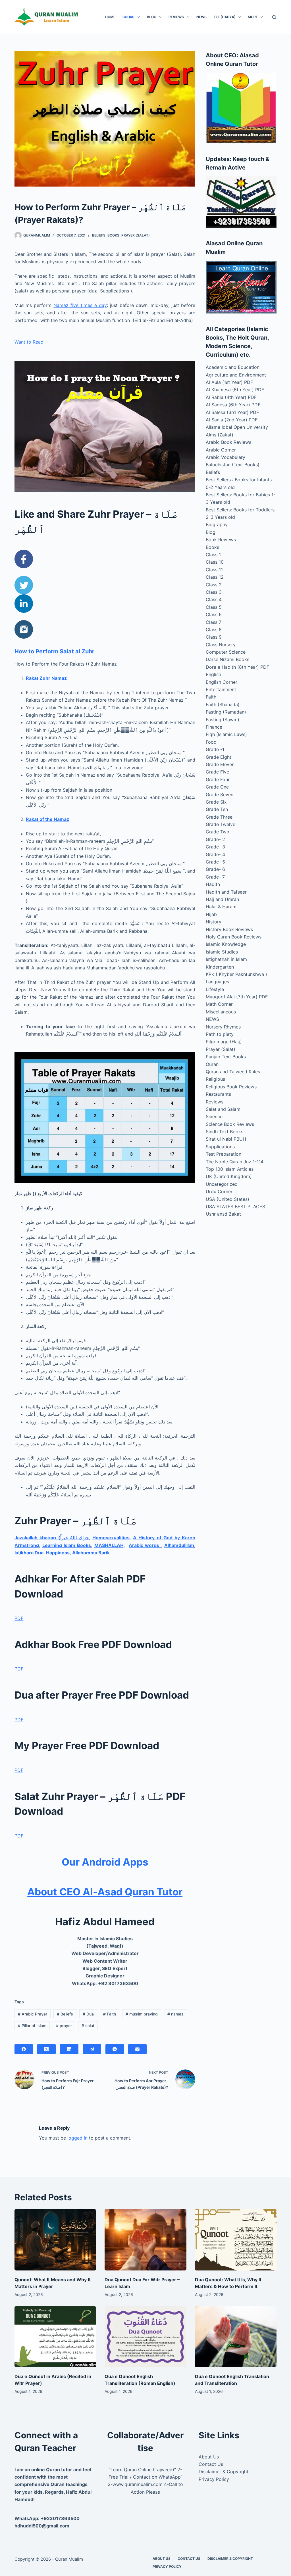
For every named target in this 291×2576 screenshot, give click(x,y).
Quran (212, 1064)
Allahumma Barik (91, 1553)
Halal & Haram (221, 907)
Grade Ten (217, 809)
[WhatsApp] (115, 2049)
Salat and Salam (223, 1109)
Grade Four (218, 779)
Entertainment (221, 689)
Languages (217, 982)
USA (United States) (227, 1199)
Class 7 (214, 622)
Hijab (211, 914)
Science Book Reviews (230, 1124)
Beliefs (99, 235)
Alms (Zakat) (220, 435)
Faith (110, 2014)
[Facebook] (24, 2049)
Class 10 (215, 562)
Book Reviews (221, 540)
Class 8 (214, 630)
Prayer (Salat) (136, 235)
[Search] (274, 17)
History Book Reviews (229, 929)
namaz (175, 2014)
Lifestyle (215, 989)
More (253, 17)
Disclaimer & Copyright (224, 2472)
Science (214, 1116)
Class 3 (214, 592)
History (214, 922)
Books (128, 17)
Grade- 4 (215, 854)
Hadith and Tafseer (226, 892)
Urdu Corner (219, 1191)
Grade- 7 (215, 877)
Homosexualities (111, 1538)
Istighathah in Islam (226, 959)
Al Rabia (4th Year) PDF (231, 397)
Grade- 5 (215, 862)
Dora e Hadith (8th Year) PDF (237, 667)
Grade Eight (219, 757)
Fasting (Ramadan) (226, 712)
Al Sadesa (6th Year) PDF (233, 405)
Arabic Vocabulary (225, 457)
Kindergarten (220, 967)
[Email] (137, 2049)
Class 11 (214, 570)
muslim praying (142, 2014)
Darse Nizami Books (227, 659)
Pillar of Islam (32, 2026)
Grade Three (219, 817)
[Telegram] (92, 2049)
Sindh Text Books (225, 1132)
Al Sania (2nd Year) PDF (232, 420)
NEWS (201, 17)
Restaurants (218, 1094)
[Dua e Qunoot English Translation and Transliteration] (236, 2337)
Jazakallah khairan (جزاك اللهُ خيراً (52, 1538)
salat (88, 2026)
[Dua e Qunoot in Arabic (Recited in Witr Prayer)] (55, 2337)
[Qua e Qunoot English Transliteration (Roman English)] (145, 2337)
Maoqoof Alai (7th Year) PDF (237, 997)
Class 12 (215, 577)
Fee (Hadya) (225, 17)
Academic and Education (233, 367)
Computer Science (226, 652)
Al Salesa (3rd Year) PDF (232, 412)
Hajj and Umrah (222, 899)
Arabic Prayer (33, 2014)
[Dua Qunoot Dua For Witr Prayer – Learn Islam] (145, 2240)
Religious (215, 1079)
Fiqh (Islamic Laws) (226, 734)
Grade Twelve (221, 824)
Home (110, 17)
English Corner (222, 682)
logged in (77, 2138)
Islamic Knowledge (226, 944)
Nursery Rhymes (223, 1027)
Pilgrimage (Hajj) (224, 1042)
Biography (217, 524)
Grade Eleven (220, 764)
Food (211, 742)
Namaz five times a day (80, 305)
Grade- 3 (215, 847)
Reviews (176, 17)
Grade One (217, 787)
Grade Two (218, 832)
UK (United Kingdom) (229, 1176)
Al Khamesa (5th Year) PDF (235, 390)
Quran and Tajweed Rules (233, 1072)
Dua (88, 2014)
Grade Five (217, 772)
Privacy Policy (214, 2479)
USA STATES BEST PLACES (235, 1207)
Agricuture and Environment (236, 375)
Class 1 (213, 555)
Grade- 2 (215, 839)
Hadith (213, 884)
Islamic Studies (222, 952)
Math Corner (219, 1004)
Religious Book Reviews (231, 1087)
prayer (64, 2026)
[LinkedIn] (69, 2049)
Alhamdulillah (179, 1545)
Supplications (220, 1147)
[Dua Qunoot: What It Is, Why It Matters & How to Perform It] (236, 2240)
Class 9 (214, 637)
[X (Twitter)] (46, 2049)
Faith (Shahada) (223, 704)
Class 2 (214, 585)
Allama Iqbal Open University (237, 427)
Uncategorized (222, 1184)
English (213, 674)
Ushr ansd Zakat (223, 1214)
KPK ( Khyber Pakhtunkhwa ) (236, 974)
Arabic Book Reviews (228, 442)
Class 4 (214, 599)
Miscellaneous (221, 1012)
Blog (152, 17)
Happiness (58, 1553)
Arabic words (145, 1545)
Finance (214, 727)
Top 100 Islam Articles (230, 1169)
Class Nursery (221, 645)
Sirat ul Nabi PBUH (226, 1139)
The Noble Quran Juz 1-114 (235, 1162)
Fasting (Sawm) (223, 720)
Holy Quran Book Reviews (234, 937)
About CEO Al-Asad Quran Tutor (105, 1892)
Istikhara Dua (29, 1553)
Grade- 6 (215, 869)
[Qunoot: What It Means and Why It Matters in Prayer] (55, 2240)
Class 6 (214, 614)
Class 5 (214, 607)
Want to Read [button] (29, 342)
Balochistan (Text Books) (233, 465)
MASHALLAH (109, 1545)
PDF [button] (19, 1618)
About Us (209, 2457)
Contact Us (211, 2464)
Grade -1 (215, 749)
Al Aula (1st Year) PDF (229, 382)
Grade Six (216, 802)
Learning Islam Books (67, 1545)
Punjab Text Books (226, 1057)
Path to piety (220, 1034)
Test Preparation (224, 1154)
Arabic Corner (221, 450)
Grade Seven (220, 794)
